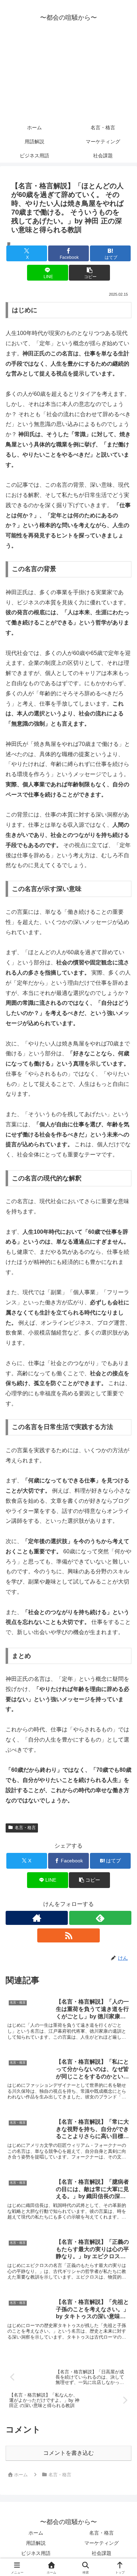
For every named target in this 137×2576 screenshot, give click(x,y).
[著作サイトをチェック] (37, 1918)
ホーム (36, 2533)
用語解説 (36, 2543)
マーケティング (102, 2543)
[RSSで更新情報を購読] (68, 1935)
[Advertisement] (68, 77)
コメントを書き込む (68, 2453)
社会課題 (102, 2553)
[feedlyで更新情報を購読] (100, 1918)
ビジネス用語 (36, 2553)
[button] (89, 273)
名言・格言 (25, 1828)
